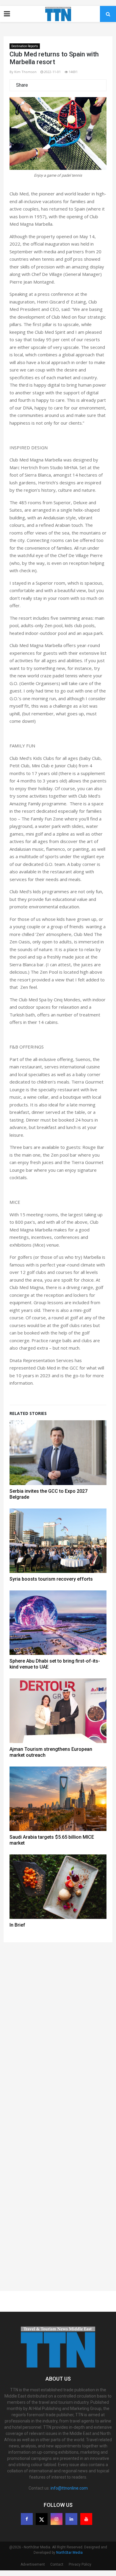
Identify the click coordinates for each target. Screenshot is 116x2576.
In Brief (17, 1925)
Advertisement (33, 2564)
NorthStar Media (69, 2553)
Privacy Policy (80, 2564)
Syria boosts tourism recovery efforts (51, 1579)
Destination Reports (25, 46)
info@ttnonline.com (69, 2488)
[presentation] (22, 140)
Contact (57, 2564)
